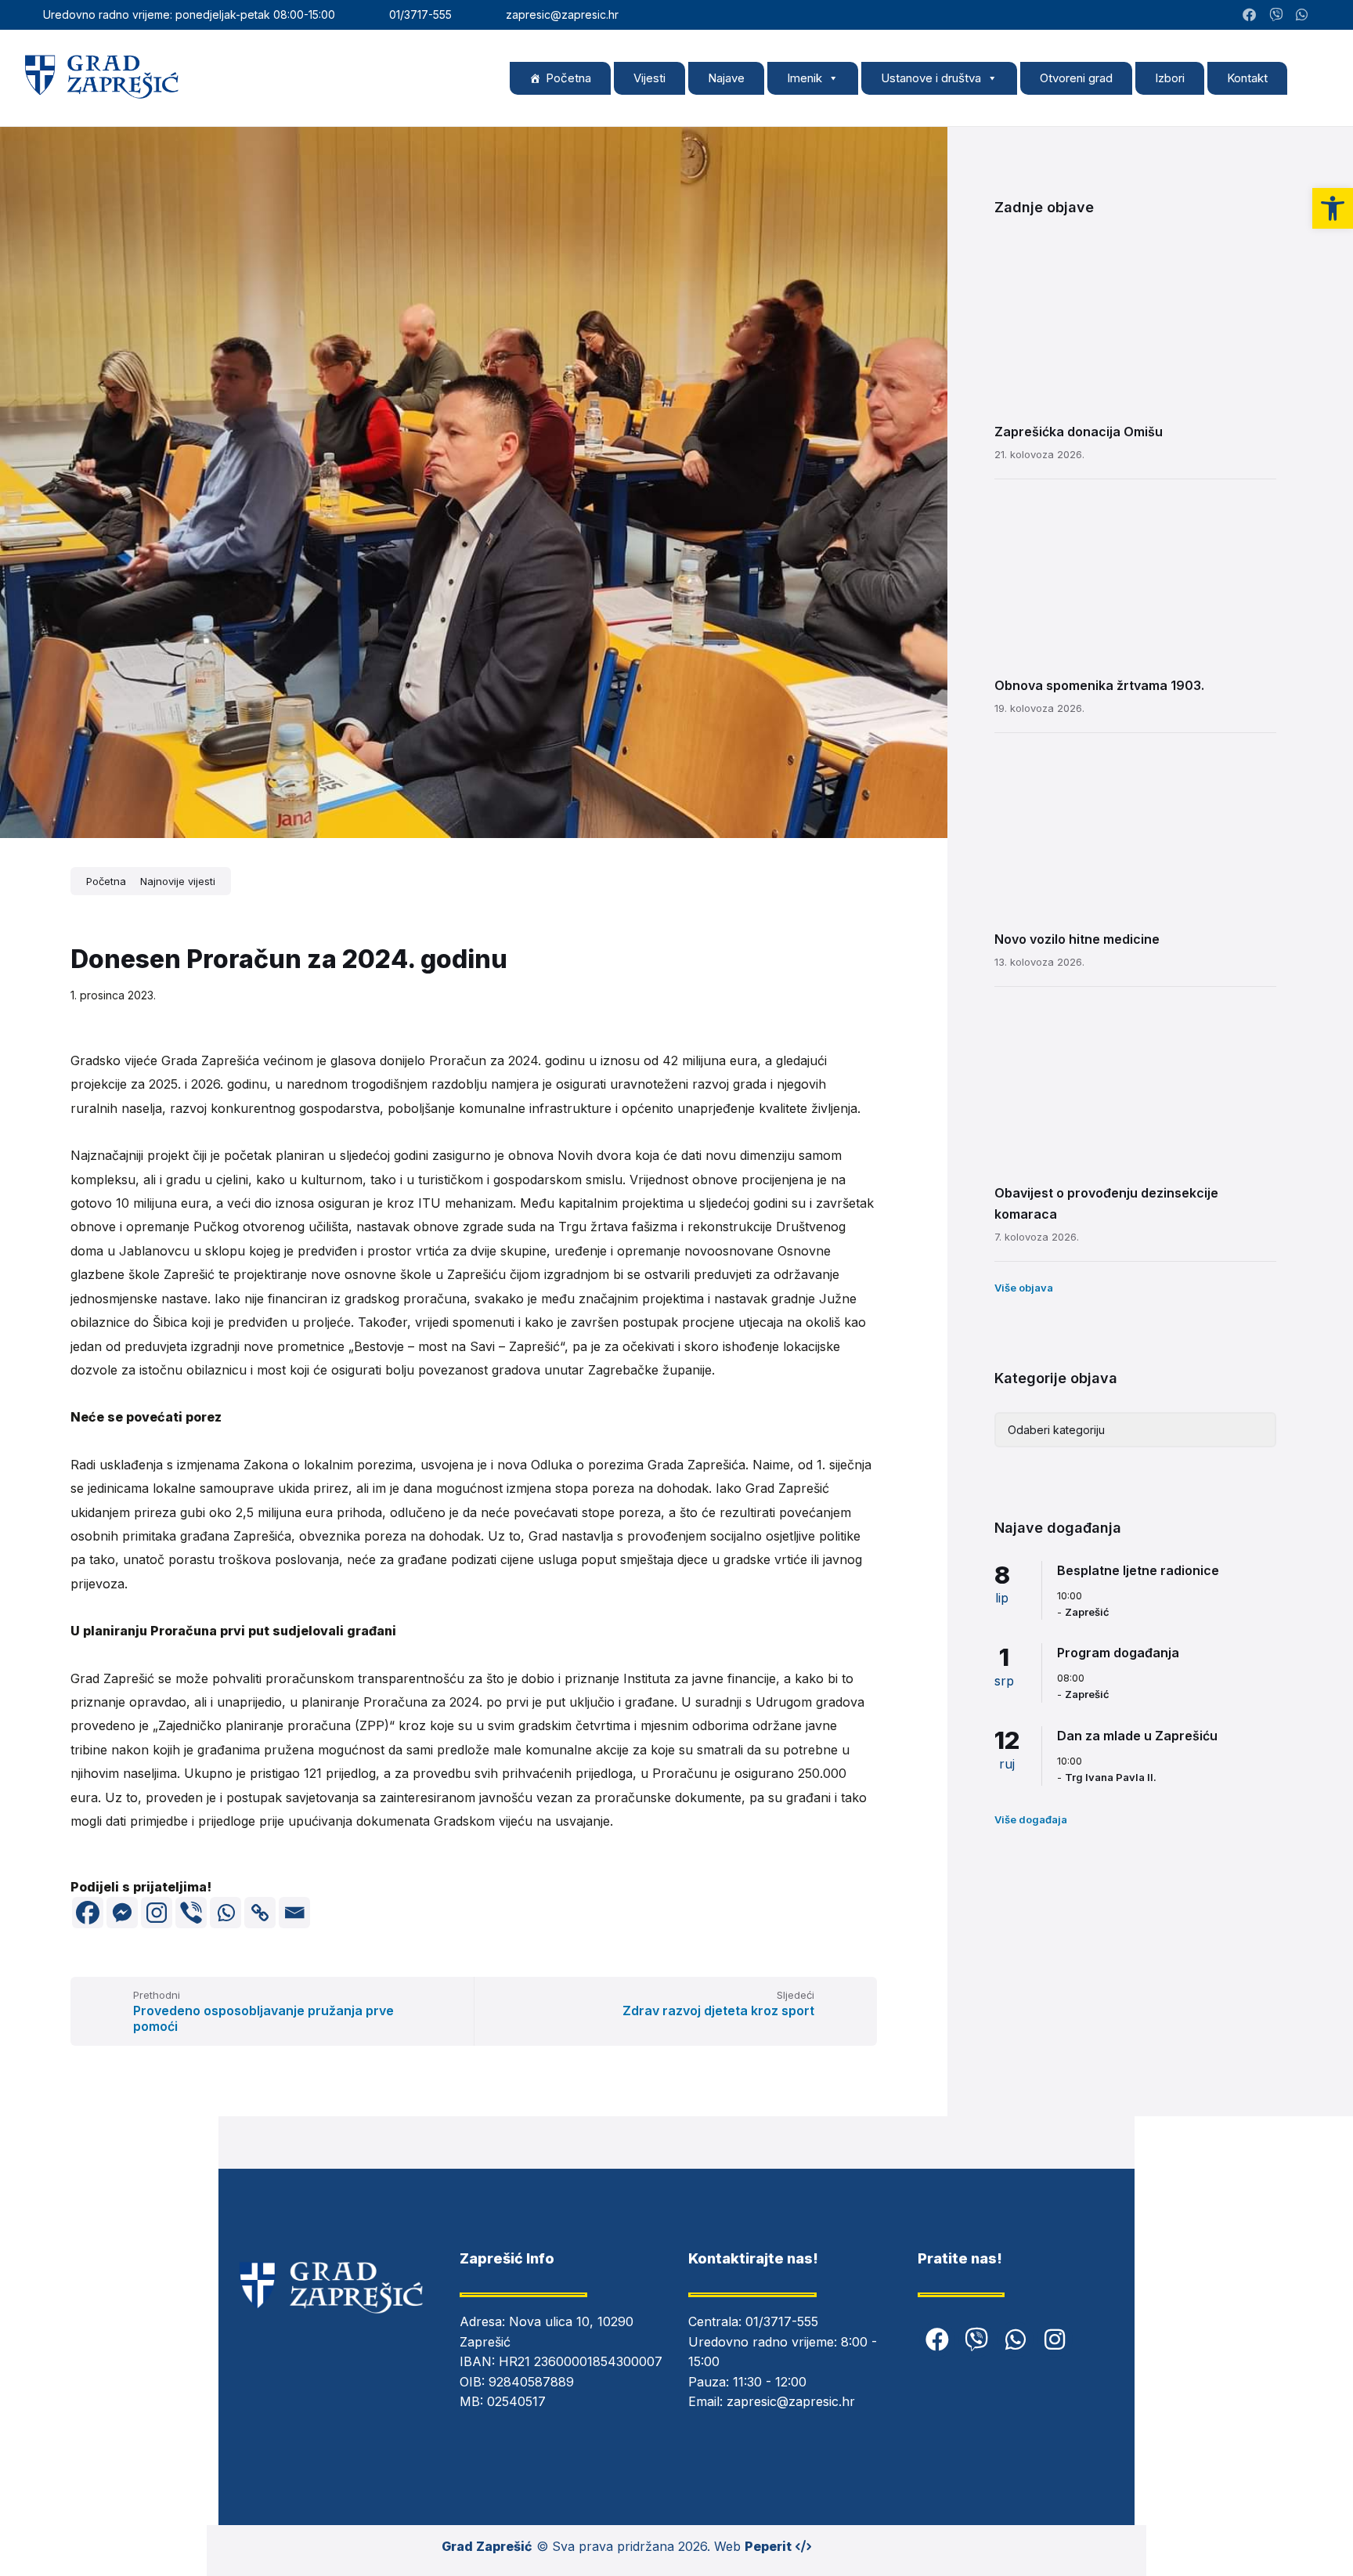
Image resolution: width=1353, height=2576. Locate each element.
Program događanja (1118, 1653)
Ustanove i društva (931, 78)
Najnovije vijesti (178, 881)
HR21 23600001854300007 (581, 2361)
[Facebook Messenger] (122, 1913)
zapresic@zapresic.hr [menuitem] (562, 14)
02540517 (516, 2401)
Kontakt (1247, 78)
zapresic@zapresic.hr (791, 2401)
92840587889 (531, 2382)
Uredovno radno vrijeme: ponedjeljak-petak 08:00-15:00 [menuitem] (189, 14)
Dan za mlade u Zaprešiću (1137, 1736)
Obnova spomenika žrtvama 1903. (1099, 685)
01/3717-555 (782, 2321)
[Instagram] (1324, 15)
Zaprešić (1087, 1612)
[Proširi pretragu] (1314, 78)
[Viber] (191, 1913)
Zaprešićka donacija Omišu (1079, 432)
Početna (568, 78)
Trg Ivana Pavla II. (1111, 1777)
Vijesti (649, 78)
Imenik (805, 78)
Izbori (1170, 78)
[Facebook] (88, 1913)
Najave (726, 78)
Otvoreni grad (1076, 78)
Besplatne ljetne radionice (1138, 1570)
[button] (1333, 208)
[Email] (294, 1913)
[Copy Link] (260, 1913)
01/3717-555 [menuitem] (420, 14)
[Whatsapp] (225, 1913)
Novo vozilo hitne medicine (1077, 939)
